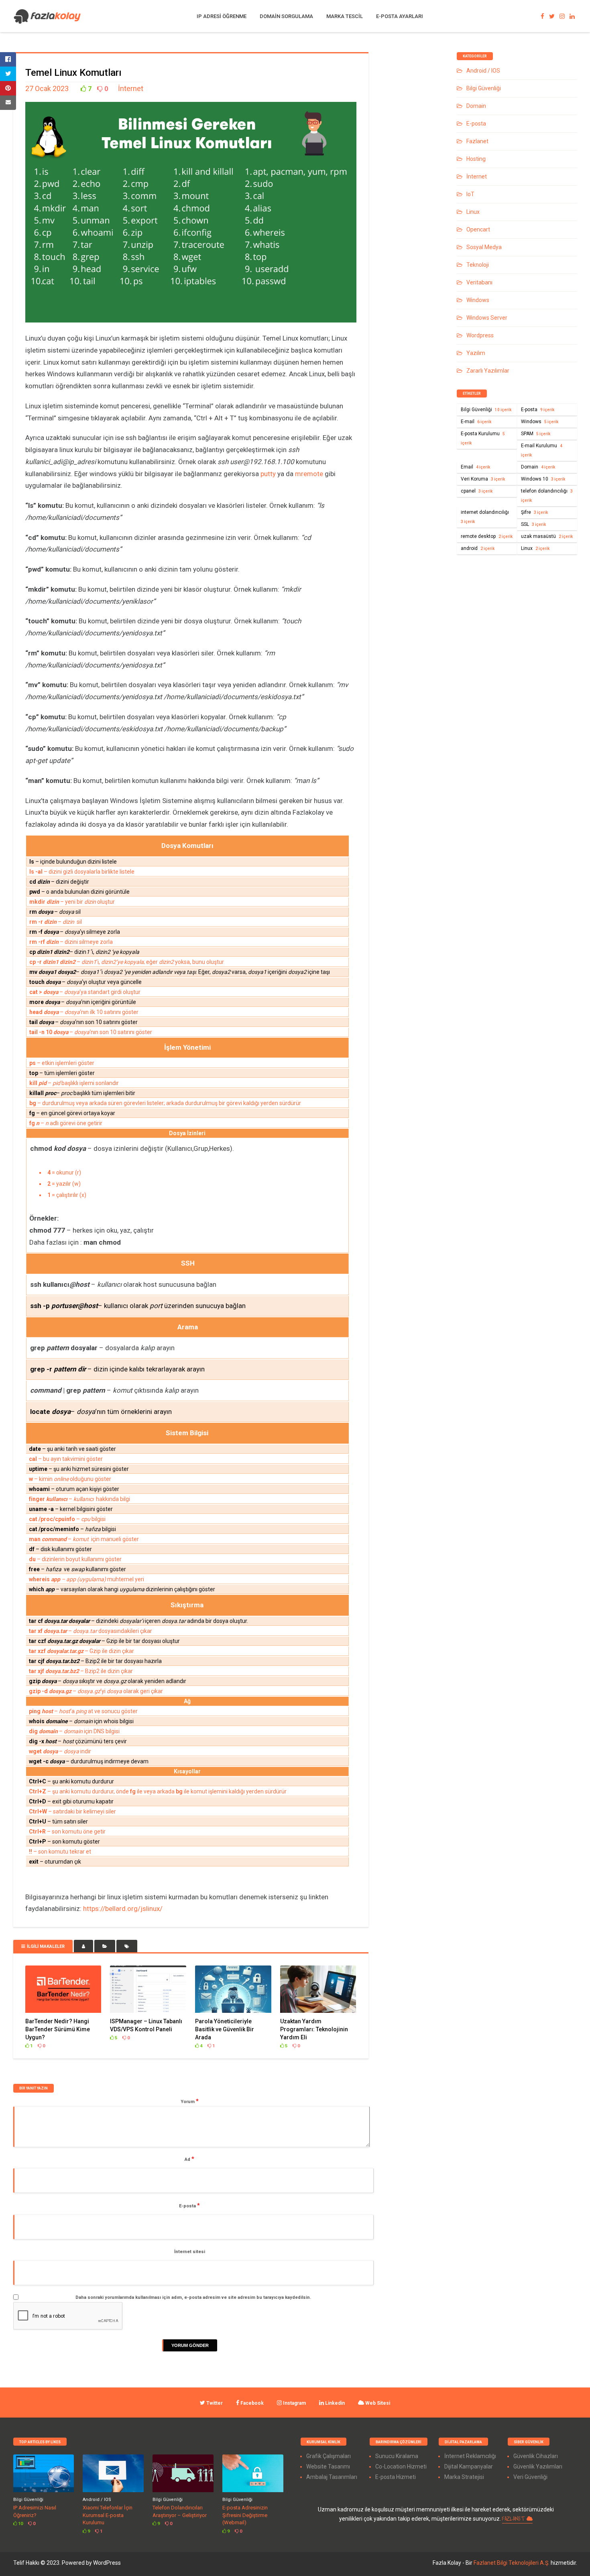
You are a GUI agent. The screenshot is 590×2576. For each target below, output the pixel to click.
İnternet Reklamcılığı (470, 2456)
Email (475, 467)
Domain (476, 106)
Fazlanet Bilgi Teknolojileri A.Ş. (512, 2563)
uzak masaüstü (547, 536)
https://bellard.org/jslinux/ (123, 1909)
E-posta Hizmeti (396, 2477)
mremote (309, 474)
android (478, 548)
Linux (473, 212)
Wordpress (480, 335)
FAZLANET (514, 2519)
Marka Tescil (345, 16)
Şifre (534, 512)
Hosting (476, 159)
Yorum (190, 2101)
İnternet (131, 88)
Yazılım (476, 353)
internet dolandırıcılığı (485, 517)
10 (20, 2524)
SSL (533, 524)
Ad (189, 2159)
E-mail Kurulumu (542, 450)
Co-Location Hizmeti (401, 2466)
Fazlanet (477, 141)
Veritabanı (479, 282)
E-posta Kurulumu (483, 438)
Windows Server (487, 318)
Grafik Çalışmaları (329, 2456)
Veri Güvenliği (530, 2477)
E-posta (189, 2205)
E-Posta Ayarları (400, 16)
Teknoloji (478, 265)
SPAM (536, 434)
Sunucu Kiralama (397, 2456)
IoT (470, 194)
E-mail (476, 422)
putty (268, 474)
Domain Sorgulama (286, 16)
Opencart (478, 229)
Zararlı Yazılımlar (488, 371)
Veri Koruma (483, 479)
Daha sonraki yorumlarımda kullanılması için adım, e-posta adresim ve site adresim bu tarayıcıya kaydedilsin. (193, 2297)
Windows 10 (543, 479)
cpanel (477, 491)
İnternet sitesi (190, 2252)
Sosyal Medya (484, 247)
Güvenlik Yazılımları (538, 2466)
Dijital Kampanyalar (469, 2466)
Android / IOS (483, 71)
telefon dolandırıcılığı (547, 495)
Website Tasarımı (328, 2466)
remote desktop (487, 536)
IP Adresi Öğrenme (222, 16)
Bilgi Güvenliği (484, 88)
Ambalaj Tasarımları (332, 2477)
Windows (478, 300)
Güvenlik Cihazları (536, 2456)
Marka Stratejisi (464, 2477)
